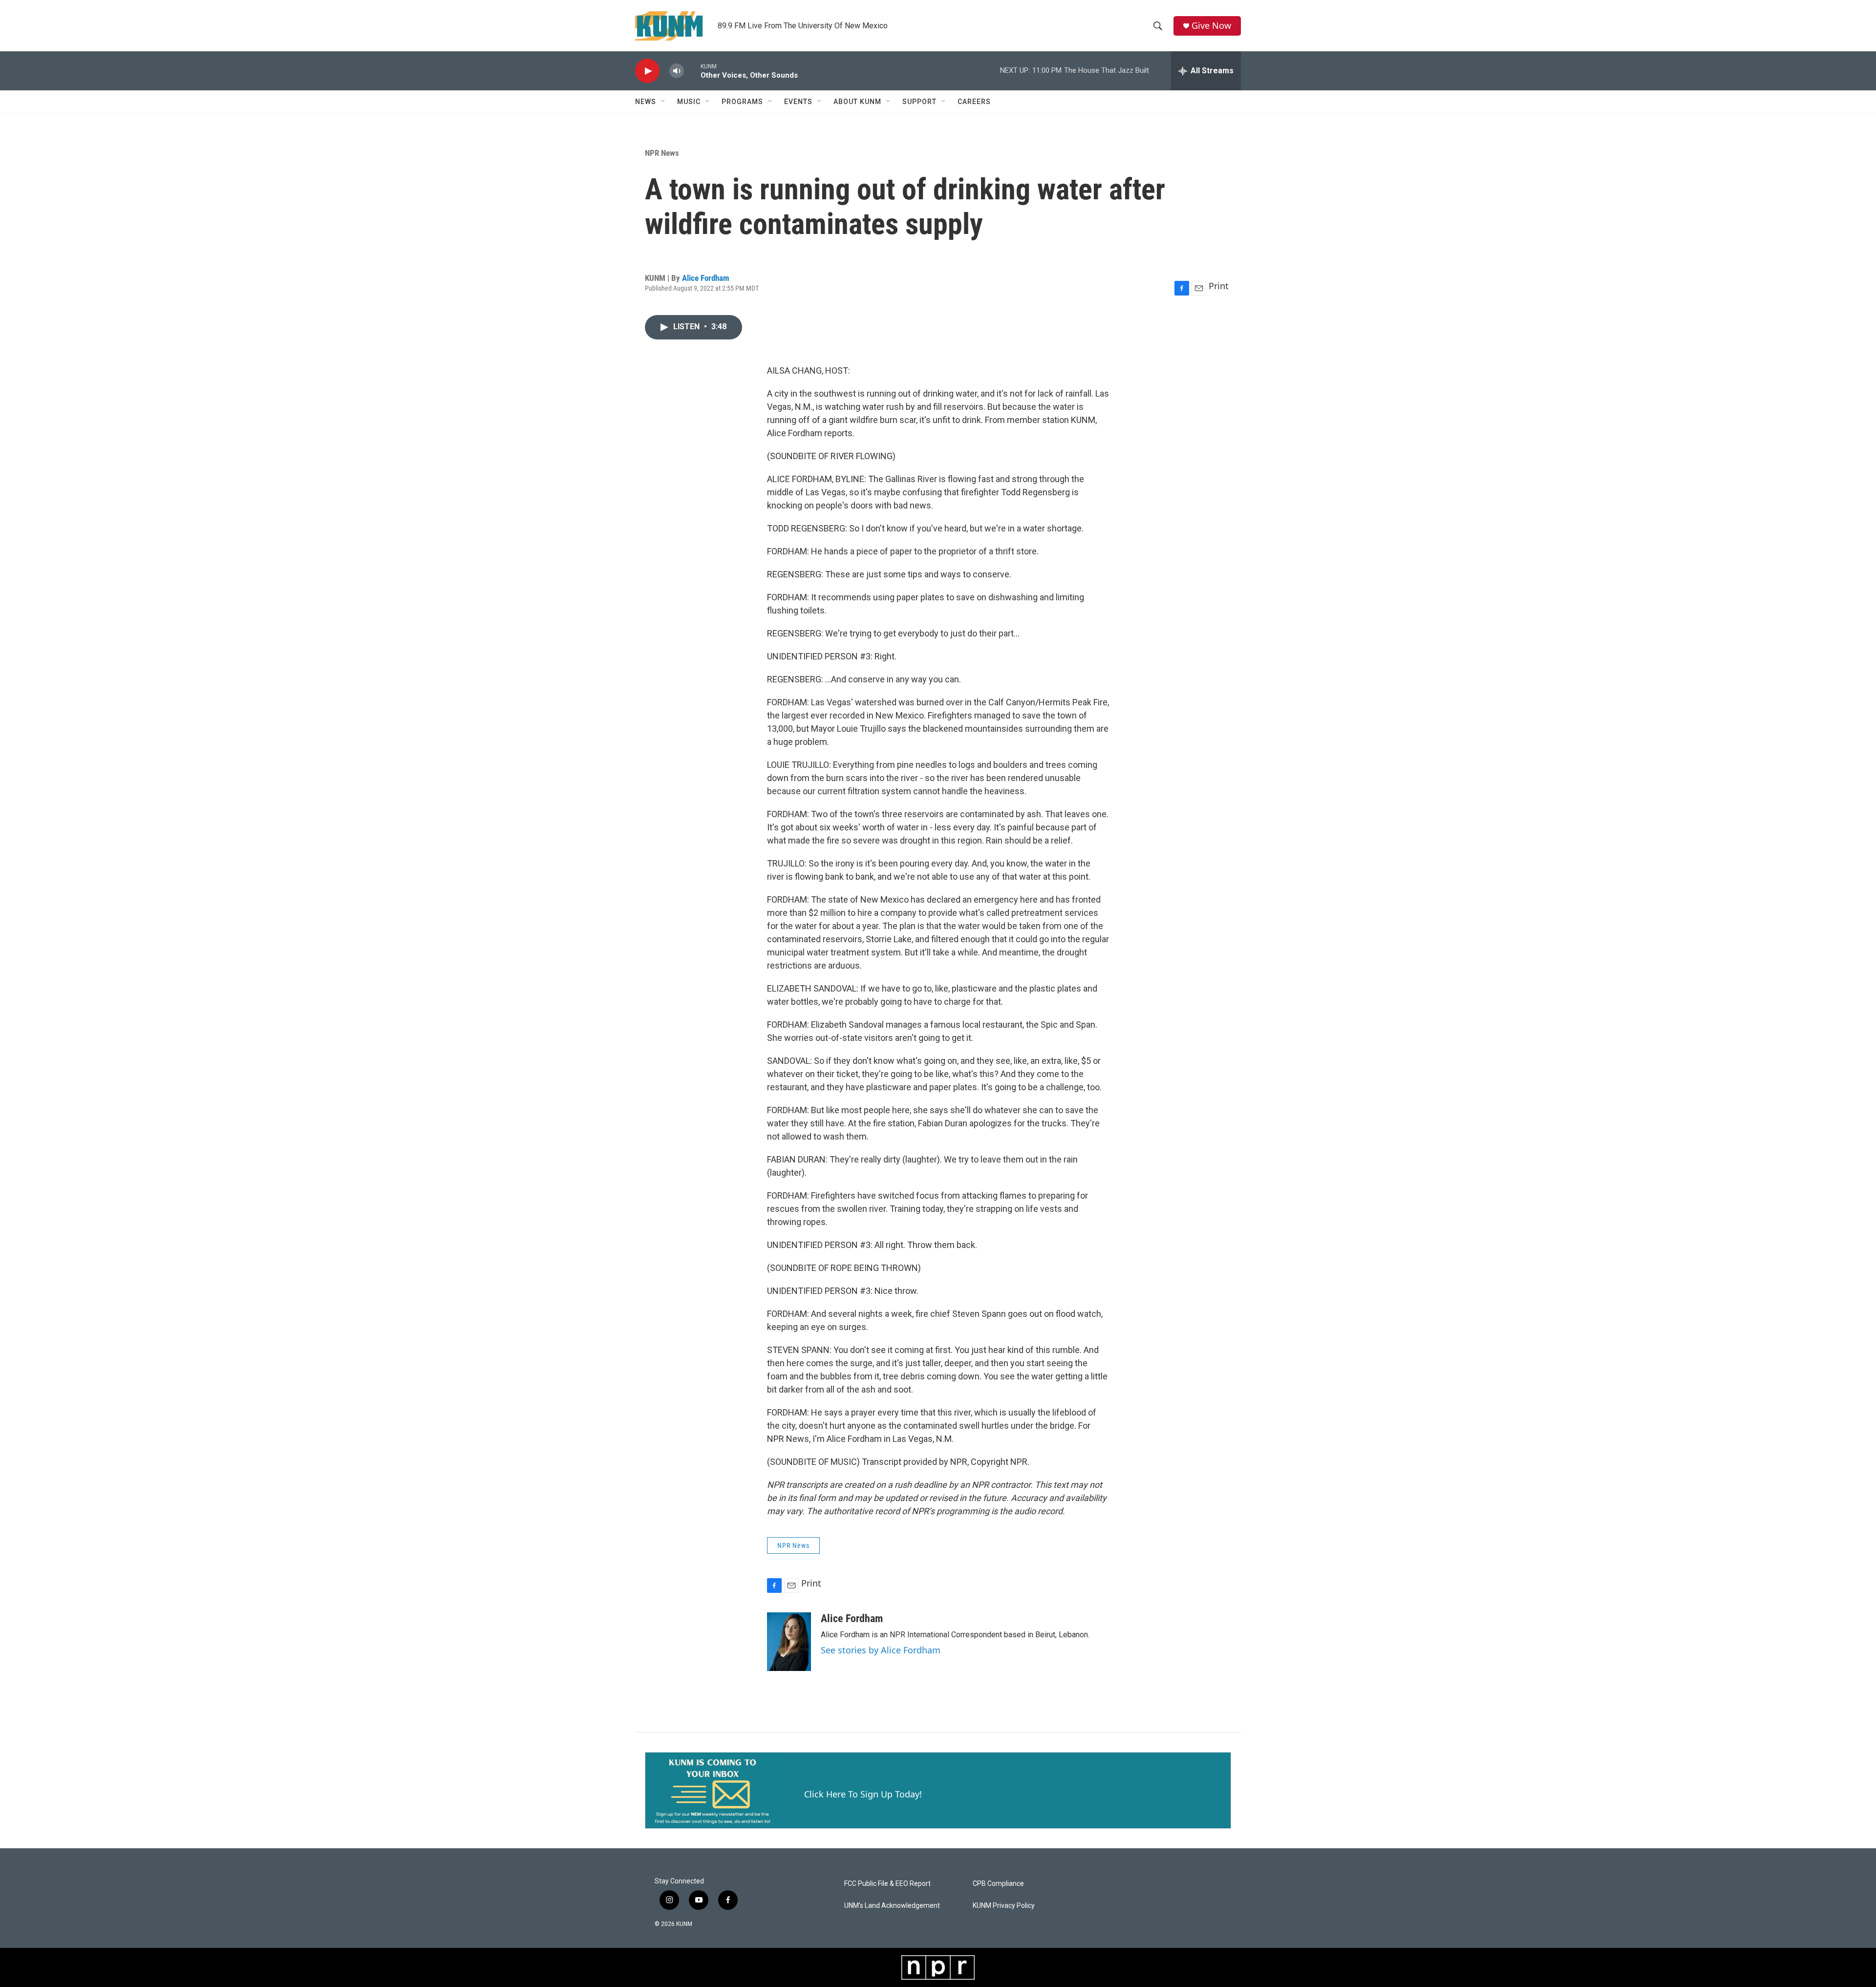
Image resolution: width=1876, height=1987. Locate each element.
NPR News (662, 153)
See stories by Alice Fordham (881, 1650)
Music (689, 102)
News (646, 102)
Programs (742, 102)
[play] (647, 71)
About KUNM (857, 102)
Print (1219, 286)
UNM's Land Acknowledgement (892, 1906)
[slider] (692, 71)
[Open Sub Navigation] (663, 102)
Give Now (1211, 26)
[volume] (677, 71)
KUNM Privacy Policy (1004, 1906)
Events (798, 102)
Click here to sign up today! (863, 1794)
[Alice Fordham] (789, 1642)
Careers (974, 102)
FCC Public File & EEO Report (887, 1884)
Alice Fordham (706, 278)
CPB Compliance (998, 1884)
